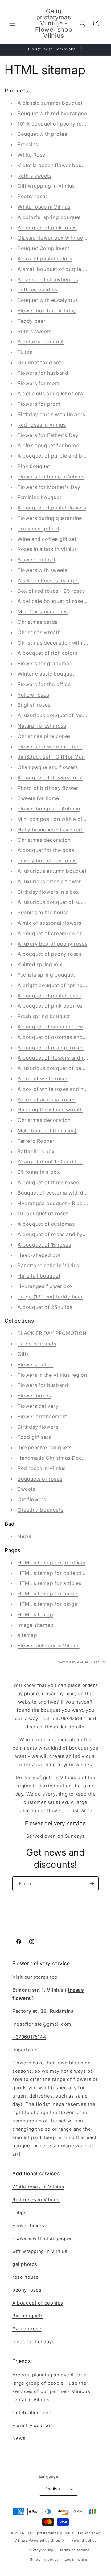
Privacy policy (41, 2550)
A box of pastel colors (45, 259)
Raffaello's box (36, 1151)
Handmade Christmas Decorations (60, 1458)
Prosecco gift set (38, 529)
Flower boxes (34, 1395)
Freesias (28, 144)
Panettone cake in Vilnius (48, 1265)
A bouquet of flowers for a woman (60, 778)
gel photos (25, 2264)
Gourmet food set (39, 362)
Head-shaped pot (39, 1255)
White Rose (31, 155)
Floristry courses (33, 2425)
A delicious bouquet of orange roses (62, 393)
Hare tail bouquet (39, 1276)
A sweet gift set (37, 560)
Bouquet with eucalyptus (48, 300)
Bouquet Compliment (43, 248)
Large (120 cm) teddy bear (50, 1297)
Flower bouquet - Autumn (49, 809)
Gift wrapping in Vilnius (46, 186)
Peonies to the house (43, 912)
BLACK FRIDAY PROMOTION (52, 1333)
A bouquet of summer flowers (54, 1027)
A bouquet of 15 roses (44, 1245)
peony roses (27, 2290)
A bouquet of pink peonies (50, 1006)
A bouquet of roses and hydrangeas (62, 1234)
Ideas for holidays (33, 2342)
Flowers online (35, 1364)
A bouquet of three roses (48, 1182)
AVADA (83, 1662)
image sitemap (36, 1625)
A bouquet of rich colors (47, 653)
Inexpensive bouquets (45, 1447)
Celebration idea (32, 2412)
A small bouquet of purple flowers (60, 269)
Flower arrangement (42, 1416)
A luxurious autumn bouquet (52, 871)
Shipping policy (44, 2559)
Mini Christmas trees (43, 611)
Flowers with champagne (42, 2238)
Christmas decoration (44, 840)
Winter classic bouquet (46, 674)
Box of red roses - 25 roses (51, 591)
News (24, 1536)
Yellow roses (33, 695)
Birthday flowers (38, 1427)
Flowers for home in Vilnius (51, 477)
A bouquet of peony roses (49, 954)
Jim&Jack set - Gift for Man (51, 757)
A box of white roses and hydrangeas (64, 1089)
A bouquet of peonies (38, 2303)
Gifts (23, 1354)
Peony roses (33, 196)
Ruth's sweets (35, 176)
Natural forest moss (42, 726)
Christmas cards (38, 622)
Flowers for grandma (43, 663)
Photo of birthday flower (48, 788)
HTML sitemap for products (51, 1563)
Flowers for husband (43, 373)
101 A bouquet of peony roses (54, 124)
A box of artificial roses (47, 1099)
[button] (12, 23)
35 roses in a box (39, 1172)
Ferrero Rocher (36, 1141)
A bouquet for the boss (46, 850)
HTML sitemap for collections (54, 1573)
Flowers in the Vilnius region (52, 1375)
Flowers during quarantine (50, 518)
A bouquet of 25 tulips (45, 1307)
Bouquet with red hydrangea (52, 113)
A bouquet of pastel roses (49, 996)
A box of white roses (43, 1079)
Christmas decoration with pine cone (63, 643)
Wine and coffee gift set (47, 539)
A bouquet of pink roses (47, 228)
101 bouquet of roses (43, 1213)
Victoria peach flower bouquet (55, 165)
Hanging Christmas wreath (50, 1110)
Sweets (27, 1489)
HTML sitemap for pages (48, 1594)
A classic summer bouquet (50, 103)
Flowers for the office (44, 684)
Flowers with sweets (42, 570)
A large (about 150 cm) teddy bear (60, 1161)
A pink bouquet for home (48, 445)
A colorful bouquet (41, 342)
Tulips (25, 352)
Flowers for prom (39, 404)
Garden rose (27, 2329)
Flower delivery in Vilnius (49, 1645)
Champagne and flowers (48, 767)
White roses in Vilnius (44, 207)
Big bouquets (28, 2316)
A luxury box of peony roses (52, 944)
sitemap (27, 1635)
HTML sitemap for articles (49, 1583)
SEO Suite (98, 1662)
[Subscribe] (92, 1884)
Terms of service (74, 2550)
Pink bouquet (34, 466)
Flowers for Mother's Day (49, 487)
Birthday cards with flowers (51, 414)
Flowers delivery (38, 1406)
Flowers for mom (39, 383)
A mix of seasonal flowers (49, 923)
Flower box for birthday (47, 310)
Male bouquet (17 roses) (47, 1130)
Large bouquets (37, 1344)
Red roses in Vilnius (42, 425)
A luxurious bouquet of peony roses (62, 1068)
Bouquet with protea (42, 134)
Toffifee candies (38, 290)
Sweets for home (38, 798)
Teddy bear (32, 321)
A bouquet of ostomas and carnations (64, 1037)
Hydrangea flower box (45, 1286)
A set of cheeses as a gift (48, 580)
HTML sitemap (35, 1614)
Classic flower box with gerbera (57, 238)
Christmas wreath (39, 632)
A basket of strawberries (48, 279)
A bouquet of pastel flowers (52, 508)
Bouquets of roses (40, 1479)
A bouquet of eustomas (46, 1224)
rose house (26, 2277)
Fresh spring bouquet (44, 1016)
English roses (34, 705)
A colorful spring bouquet (49, 217)
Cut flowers (32, 1499)
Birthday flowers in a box (48, 892)
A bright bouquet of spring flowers (60, 985)
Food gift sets (34, 1437)
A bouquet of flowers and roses (56, 1058)
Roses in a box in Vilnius (47, 549)
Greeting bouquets (40, 1510)
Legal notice (76, 2559)
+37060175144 (29, 2037)
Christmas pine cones (44, 736)
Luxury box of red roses (47, 861)
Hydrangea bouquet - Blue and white (63, 1203)
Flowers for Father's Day (48, 435)
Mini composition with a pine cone (60, 819)
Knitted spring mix (40, 964)
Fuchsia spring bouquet (46, 975)
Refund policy (84, 2540)
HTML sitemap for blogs (47, 1604)
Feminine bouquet (39, 497)
